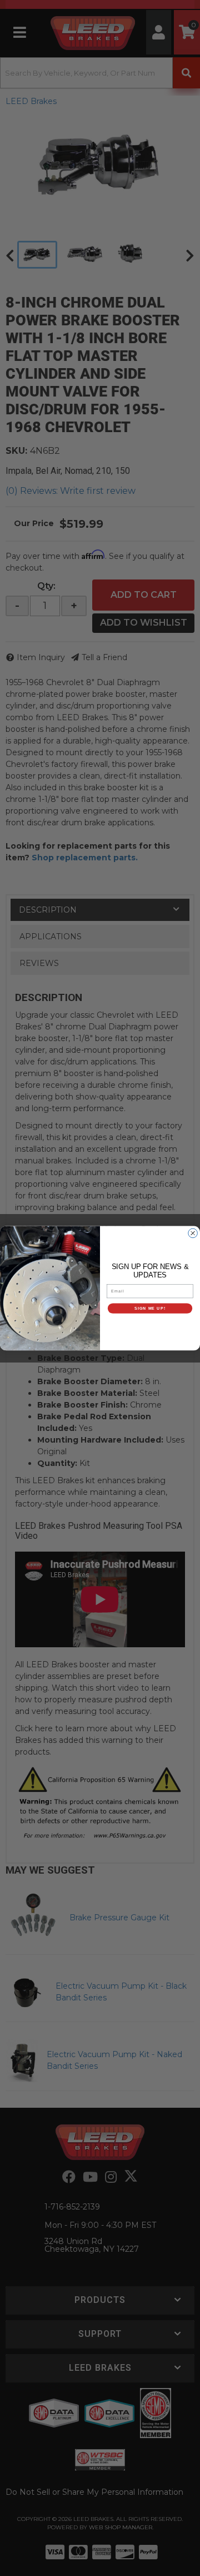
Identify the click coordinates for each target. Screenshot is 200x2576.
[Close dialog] (193, 1233)
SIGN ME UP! (150, 1308)
